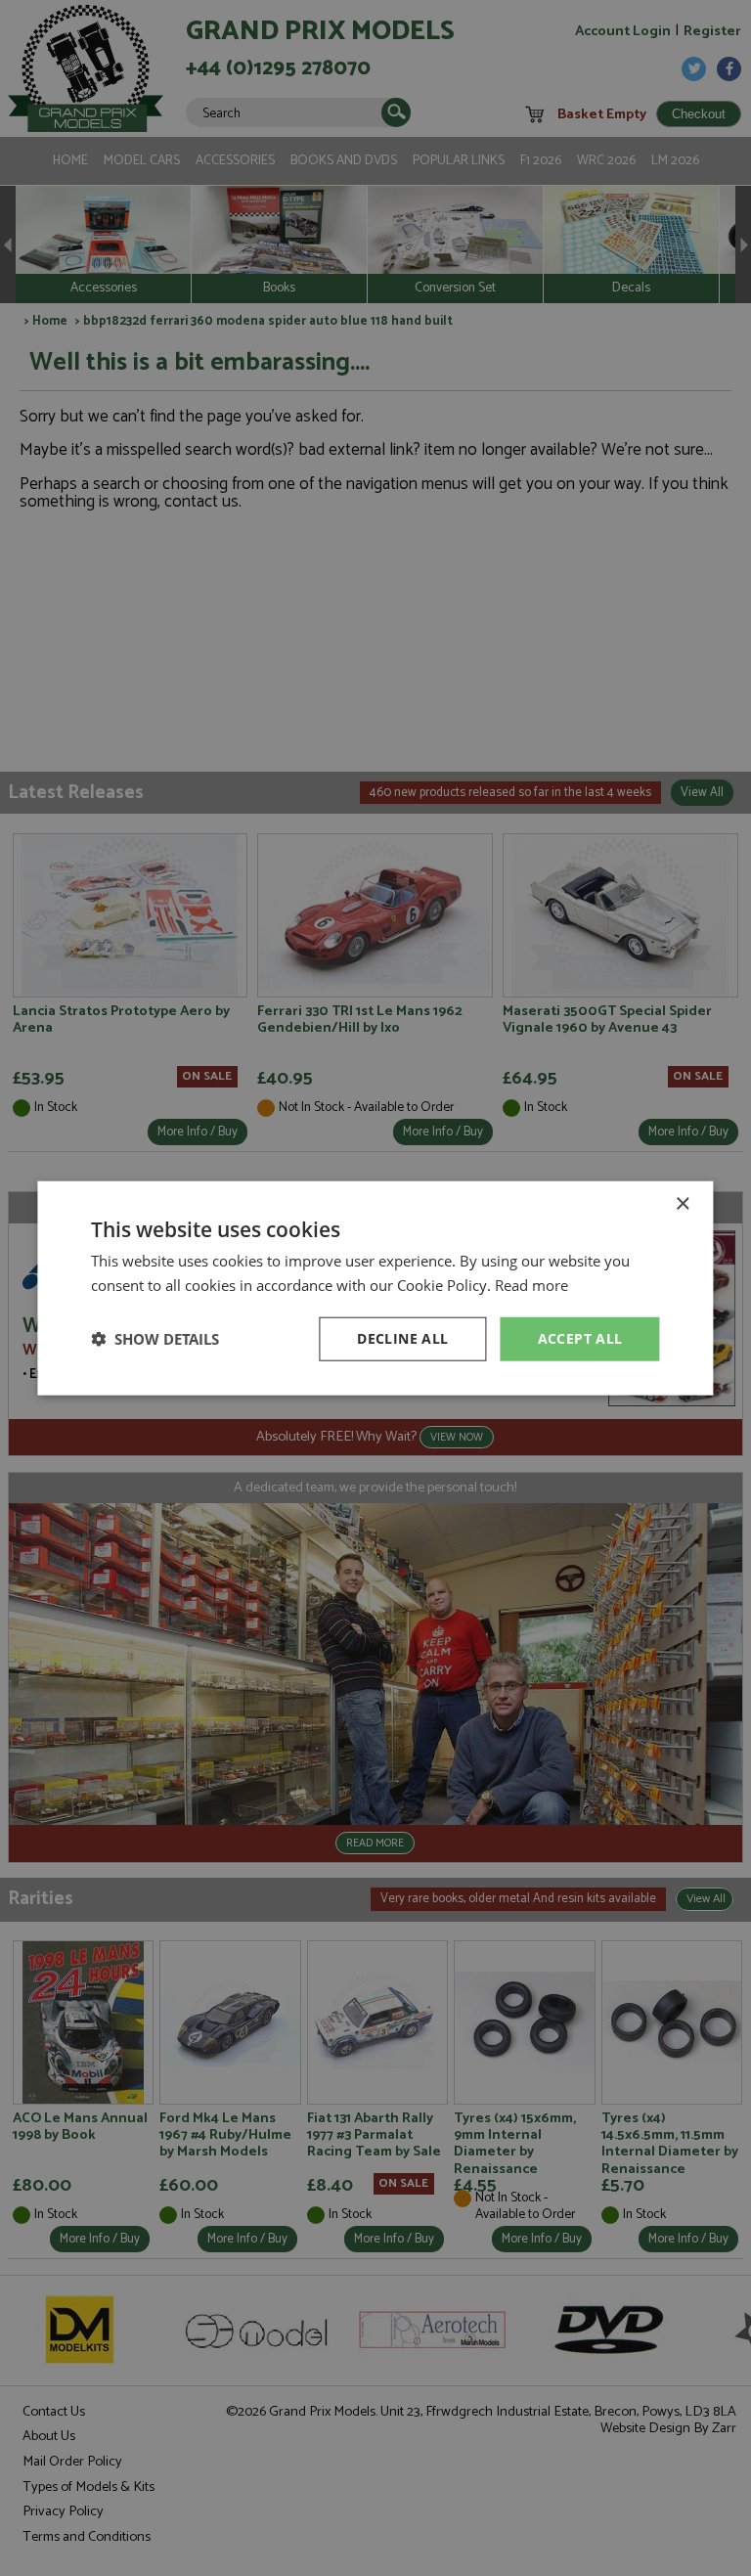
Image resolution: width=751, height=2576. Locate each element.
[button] (155, 1339)
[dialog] (375, 1288)
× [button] (682, 1204)
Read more (531, 1285)
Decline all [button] (402, 1338)
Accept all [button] (580, 1338)
